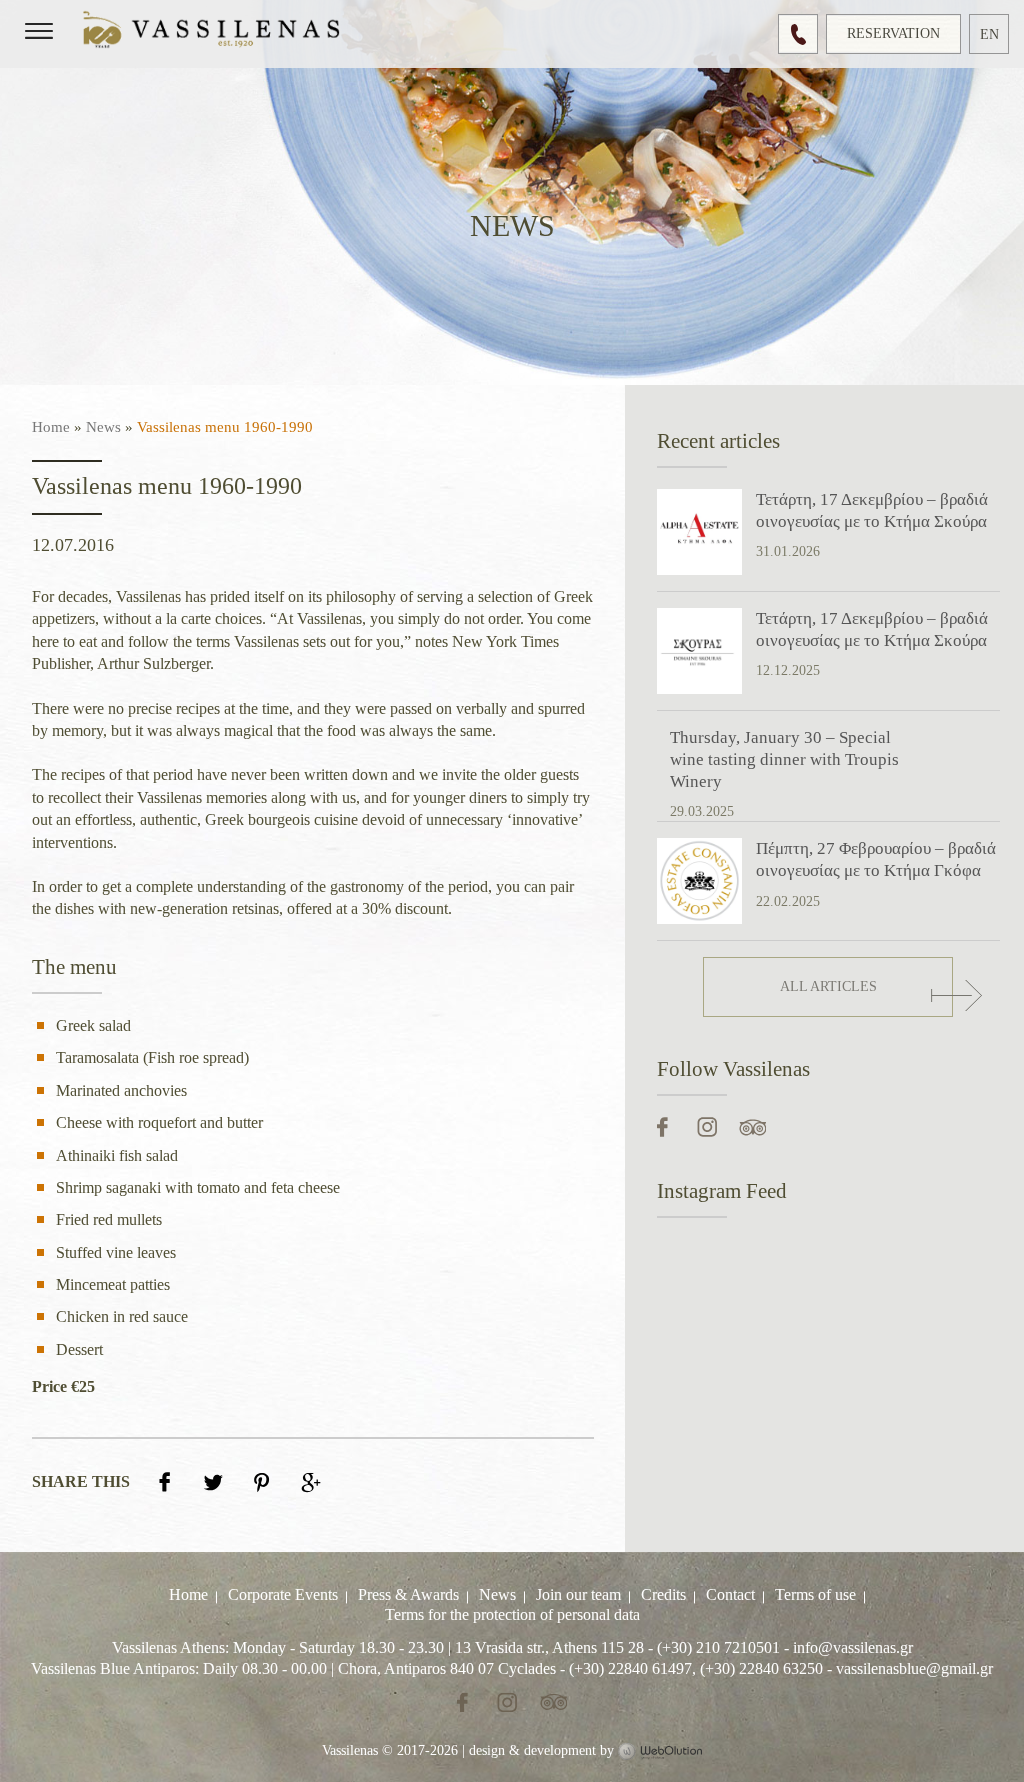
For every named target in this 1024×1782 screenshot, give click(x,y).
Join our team (578, 1594)
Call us (798, 34)
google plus (311, 1480)
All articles (828, 986)
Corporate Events (283, 1594)
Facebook (664, 1127)
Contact (730, 1594)
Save (262, 1480)
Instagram (704, 1127)
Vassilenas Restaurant (215, 32)
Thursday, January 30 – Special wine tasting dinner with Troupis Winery (784, 759)
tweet (213, 1480)
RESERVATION (893, 33)
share (164, 1480)
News (103, 427)
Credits (663, 1594)
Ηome (188, 1594)
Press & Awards (408, 1594)
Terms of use (815, 1594)
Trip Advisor (753, 1127)
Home (51, 427)
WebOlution (660, 1752)
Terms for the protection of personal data (512, 1615)
